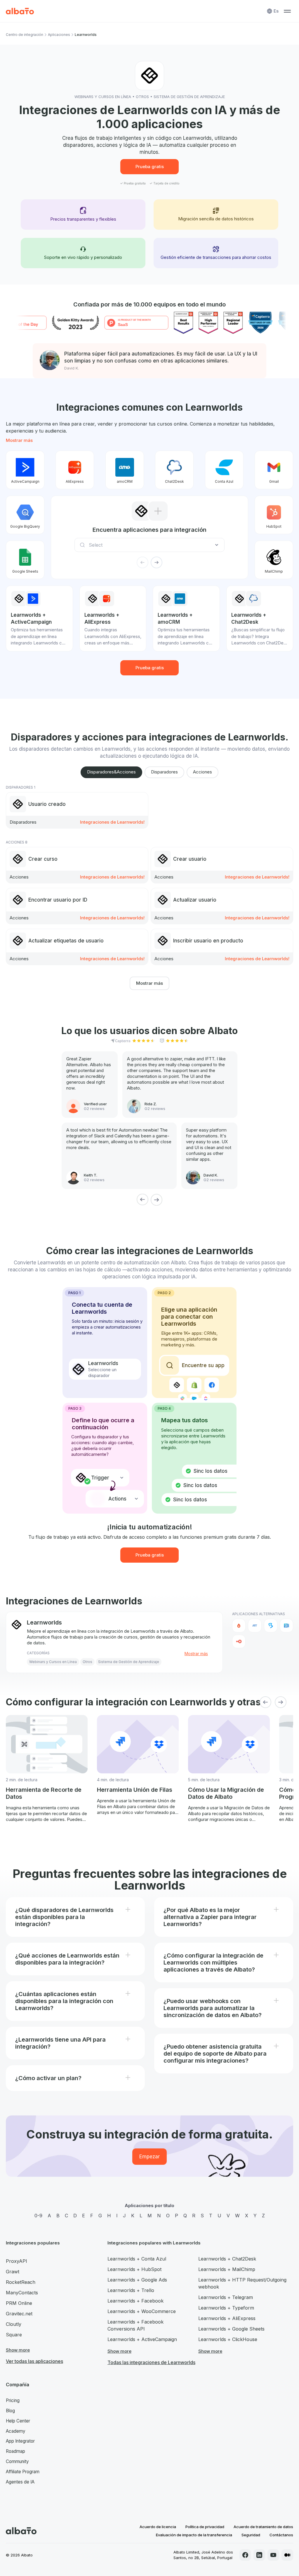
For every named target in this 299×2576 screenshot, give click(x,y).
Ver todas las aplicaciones (34, 2361)
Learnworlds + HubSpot (134, 2269)
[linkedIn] (259, 2555)
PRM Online (19, 2303)
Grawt (13, 2272)
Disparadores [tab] (164, 772)
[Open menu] (287, 11)
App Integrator (20, 2441)
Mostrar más (19, 440)
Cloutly (14, 2324)
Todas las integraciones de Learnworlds (151, 2362)
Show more (18, 2350)
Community (17, 2461)
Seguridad (251, 2535)
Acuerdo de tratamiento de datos (263, 2527)
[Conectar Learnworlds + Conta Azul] (224, 470)
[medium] (287, 2555)
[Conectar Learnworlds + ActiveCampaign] (25, 470)
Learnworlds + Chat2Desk (227, 2259)
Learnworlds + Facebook (135, 2301)
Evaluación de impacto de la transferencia (194, 2535)
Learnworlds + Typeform (226, 2308)
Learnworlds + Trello (131, 2290)
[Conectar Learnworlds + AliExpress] (75, 470)
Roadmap (15, 2451)
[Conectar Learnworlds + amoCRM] (125, 470)
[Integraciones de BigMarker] (271, 1625)
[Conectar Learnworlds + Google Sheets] (25, 560)
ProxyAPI (16, 2261)
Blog (10, 2411)
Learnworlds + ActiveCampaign (142, 2339)
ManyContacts (22, 2293)
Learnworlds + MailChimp (227, 2269)
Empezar (149, 2157)
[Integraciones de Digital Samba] (239, 1641)
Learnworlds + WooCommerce (142, 2311)
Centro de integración (25, 35)
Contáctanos (281, 2535)
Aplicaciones (59, 35)
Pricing (13, 2400)
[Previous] (142, 1200)
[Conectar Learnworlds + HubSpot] (274, 515)
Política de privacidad (205, 2527)
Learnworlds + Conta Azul (137, 2259)
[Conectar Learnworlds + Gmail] (274, 470)
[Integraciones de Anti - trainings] (255, 1625)
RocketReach (21, 2282)
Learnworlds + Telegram (226, 2297)
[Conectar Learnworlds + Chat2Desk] (174, 470)
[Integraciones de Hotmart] (239, 1625)
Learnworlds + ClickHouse (228, 2339)
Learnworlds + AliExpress (227, 2318)
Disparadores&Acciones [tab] (111, 772)
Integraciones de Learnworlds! (112, 822)
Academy (16, 2431)
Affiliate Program (23, 2472)
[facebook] (245, 2555)
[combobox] (151, 545)
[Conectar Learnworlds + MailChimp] (274, 560)
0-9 (38, 2216)
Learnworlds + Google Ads (137, 2280)
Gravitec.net (19, 2314)
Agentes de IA (20, 2482)
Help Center (18, 2421)
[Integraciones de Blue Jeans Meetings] (286, 1625)
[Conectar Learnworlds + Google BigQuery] (25, 515)
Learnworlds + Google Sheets (231, 2329)
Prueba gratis (150, 167)
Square (14, 2335)
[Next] (157, 1200)
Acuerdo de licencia (158, 2527)
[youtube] (273, 2555)
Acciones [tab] (202, 772)
